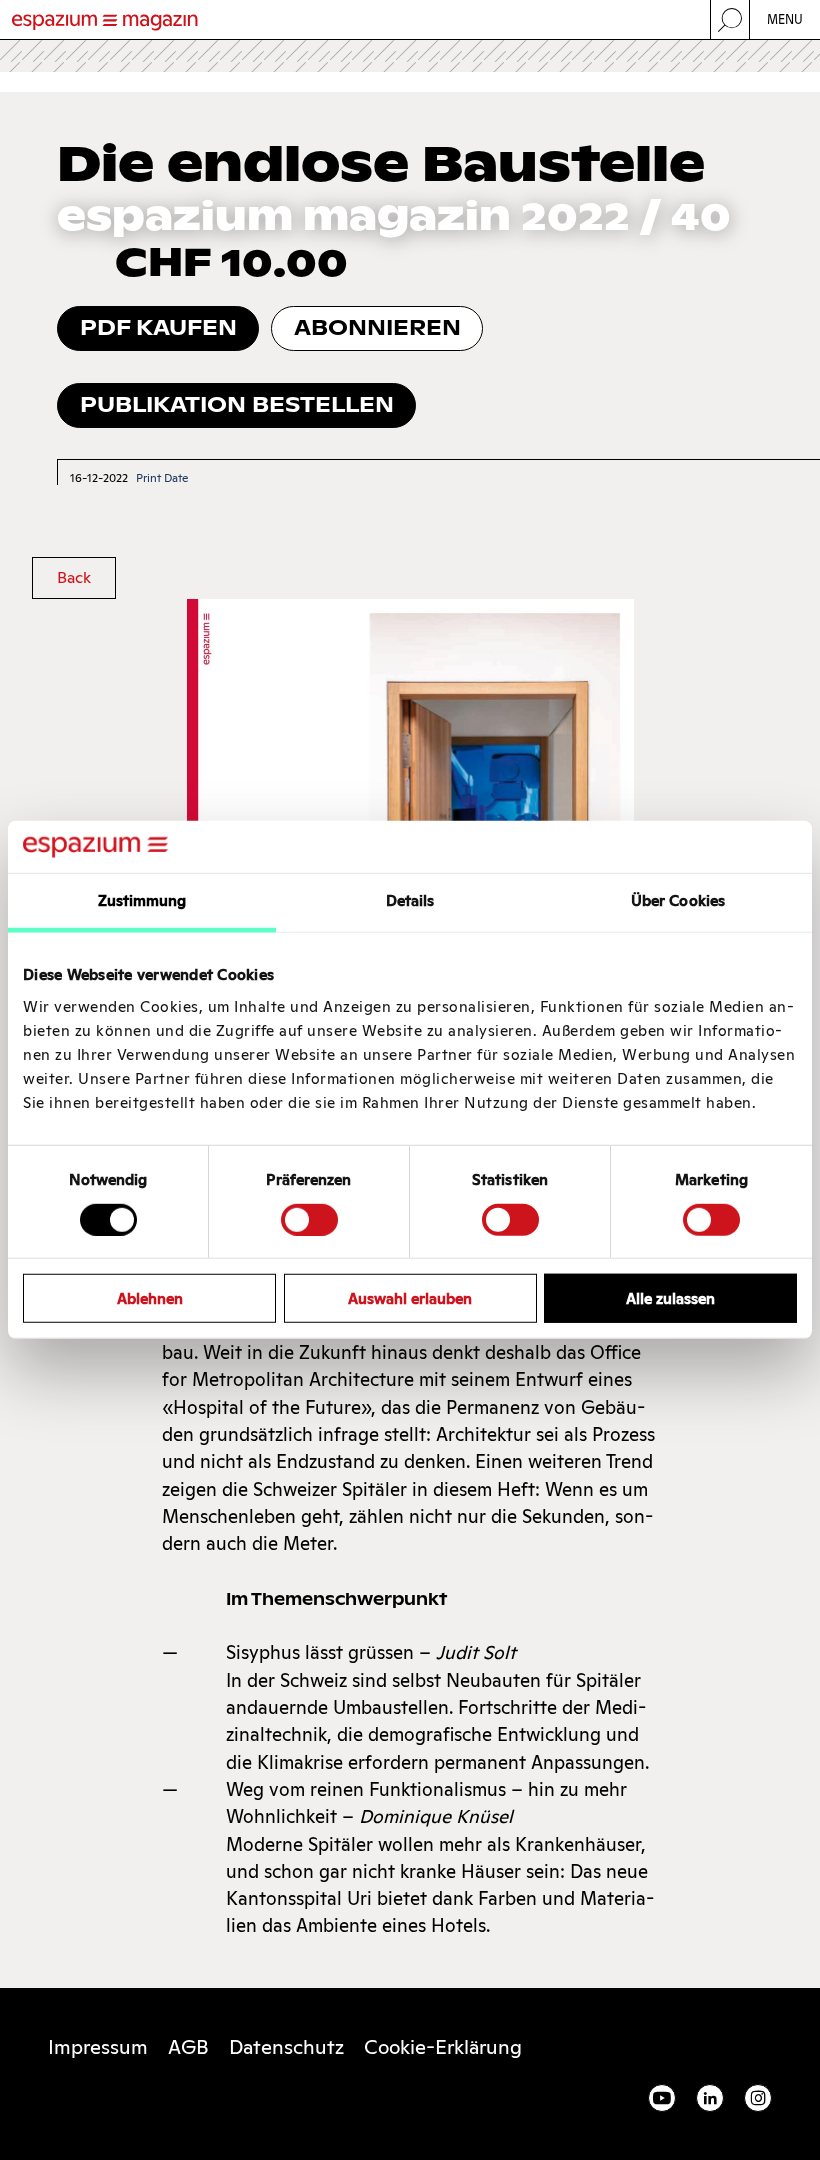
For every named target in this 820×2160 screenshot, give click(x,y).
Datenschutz (286, 2047)
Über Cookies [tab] (678, 900)
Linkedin (710, 2098)
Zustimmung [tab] (142, 900)
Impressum (98, 2047)
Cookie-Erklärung (443, 2047)
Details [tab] (410, 900)
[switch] (309, 1219)
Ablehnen (150, 1298)
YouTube (662, 2098)
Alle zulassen (670, 1298)
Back (74, 577)
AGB (188, 2047)
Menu (785, 19)
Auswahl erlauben (410, 1298)
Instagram (758, 2098)
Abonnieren (377, 327)
